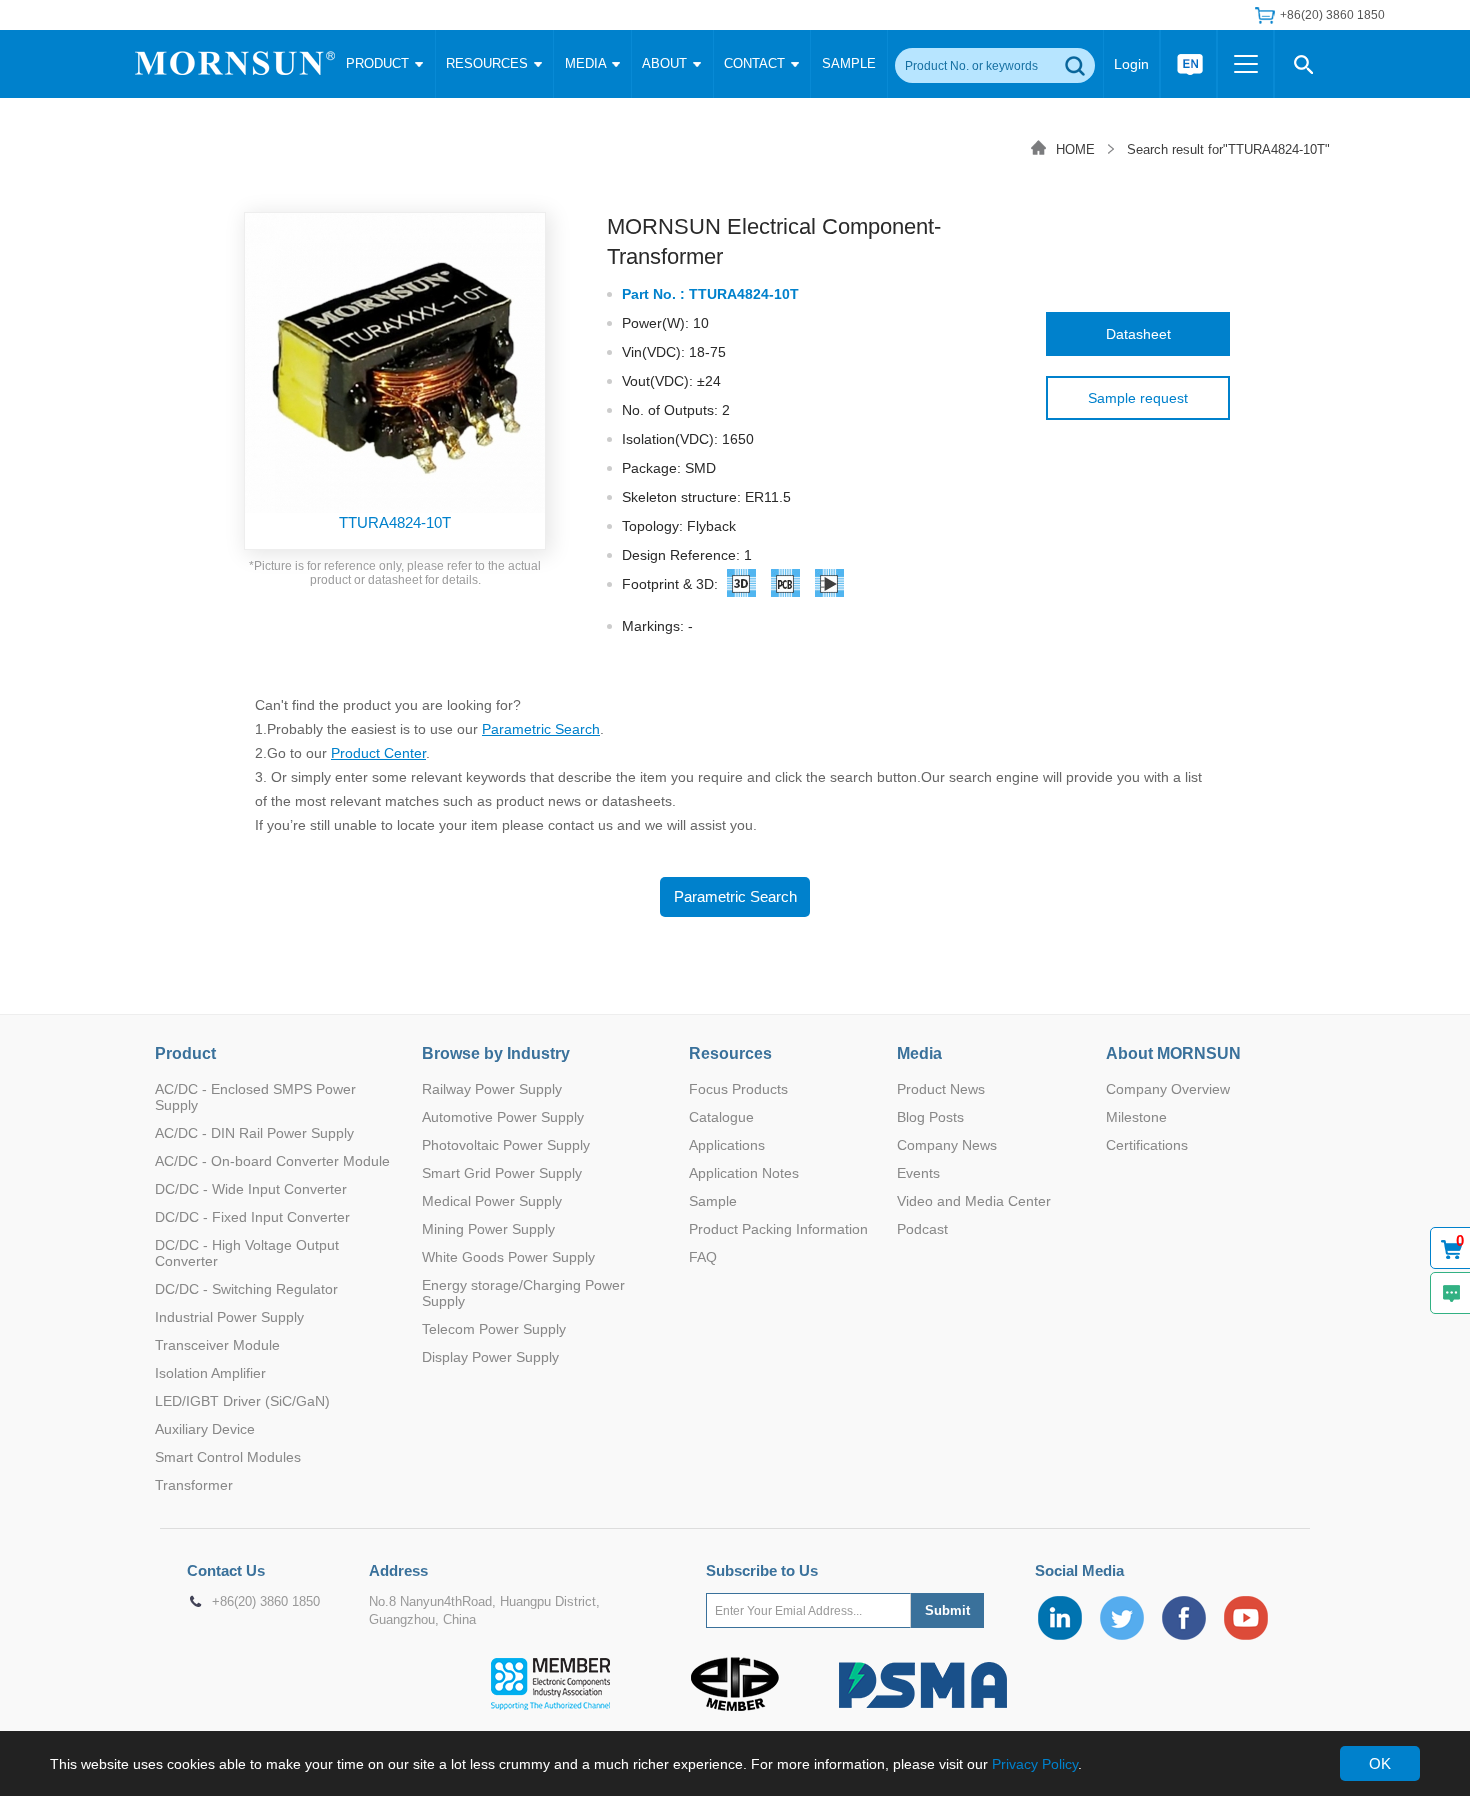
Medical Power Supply (492, 1201)
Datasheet (1138, 334)
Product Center (378, 753)
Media (919, 1053)
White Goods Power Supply (508, 1257)
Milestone (1136, 1117)
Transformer (194, 1485)
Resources (730, 1053)
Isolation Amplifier (210, 1373)
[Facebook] (1184, 1618)
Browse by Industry (496, 1053)
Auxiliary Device (205, 1429)
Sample (713, 1201)
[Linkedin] (1060, 1618)
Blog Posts (930, 1117)
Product (185, 1053)
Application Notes (744, 1173)
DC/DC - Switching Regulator (246, 1289)
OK (1380, 1763)
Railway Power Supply (492, 1089)
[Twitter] (1122, 1618)
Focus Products (738, 1089)
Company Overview (1168, 1089)
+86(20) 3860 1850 (266, 1602)
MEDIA (587, 63)
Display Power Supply (490, 1357)
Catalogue (721, 1117)
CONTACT (756, 63)
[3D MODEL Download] (742, 587)
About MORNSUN (1173, 1053)
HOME (1075, 149)
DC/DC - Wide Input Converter (251, 1189)
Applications (727, 1145)
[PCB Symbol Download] (786, 587)
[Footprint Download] (830, 587)
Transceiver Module (217, 1345)
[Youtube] (1246, 1618)
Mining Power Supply (488, 1229)
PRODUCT (379, 63)
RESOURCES (489, 63)
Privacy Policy (1035, 1764)
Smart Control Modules (228, 1457)
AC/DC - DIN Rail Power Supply (254, 1133)
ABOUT (666, 63)
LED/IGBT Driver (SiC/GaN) (242, 1401)
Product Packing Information (778, 1229)
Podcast (922, 1229)
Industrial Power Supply (229, 1317)
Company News (947, 1145)
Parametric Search (541, 729)
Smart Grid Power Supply (502, 1173)
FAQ (703, 1257)
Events (918, 1173)
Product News (941, 1089)
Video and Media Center (974, 1201)
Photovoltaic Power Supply (506, 1145)
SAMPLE (849, 63)
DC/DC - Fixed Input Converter (252, 1217)
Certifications (1147, 1145)
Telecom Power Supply (494, 1329)
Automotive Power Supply (503, 1117)
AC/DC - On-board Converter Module (272, 1161)
